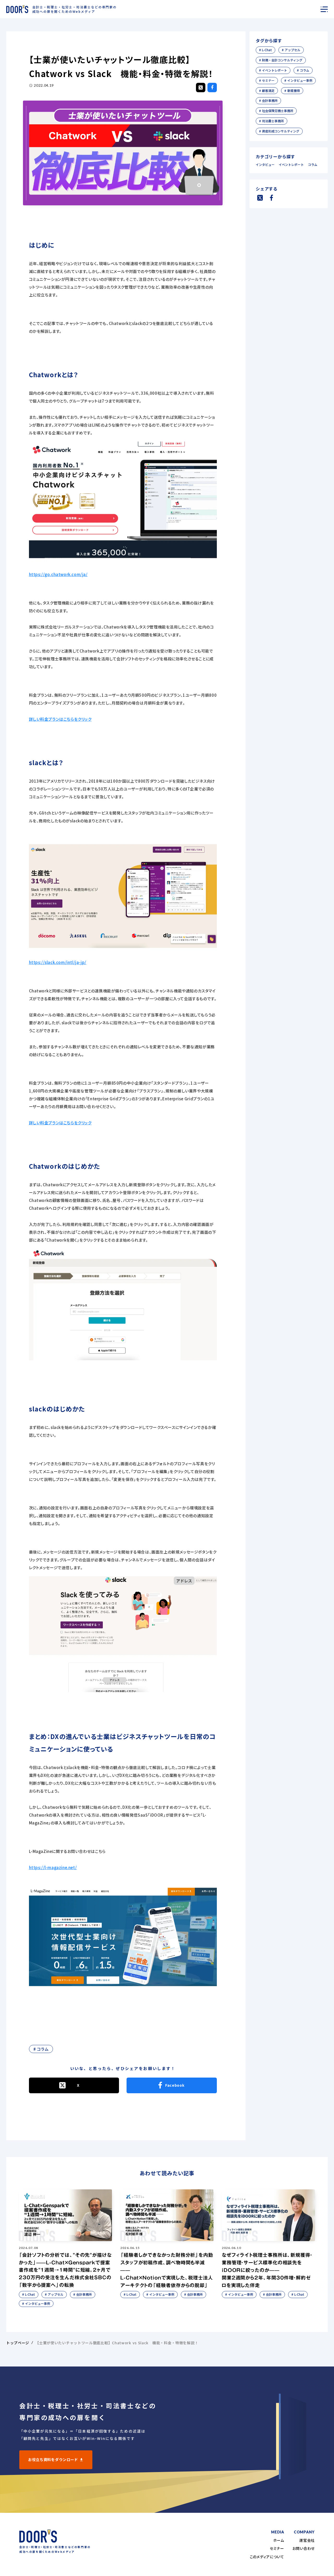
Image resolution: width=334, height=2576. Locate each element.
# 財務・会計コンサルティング (281, 60)
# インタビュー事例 (298, 80)
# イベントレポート (273, 70)
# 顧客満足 (267, 91)
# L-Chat (266, 50)
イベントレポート (292, 165)
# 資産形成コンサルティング (279, 131)
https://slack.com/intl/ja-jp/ (58, 962)
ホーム (279, 2540)
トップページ (18, 2343)
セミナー (277, 2548)
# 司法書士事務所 (272, 121)
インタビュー (266, 165)
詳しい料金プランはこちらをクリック (60, 719)
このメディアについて (267, 2557)
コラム (313, 165)
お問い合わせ (304, 2548)
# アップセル (291, 50)
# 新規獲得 (292, 91)
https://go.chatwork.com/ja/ (58, 574)
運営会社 (307, 2540)
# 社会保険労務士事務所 (276, 111)
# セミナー (267, 80)
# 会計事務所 (268, 100)
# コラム (41, 2049)
